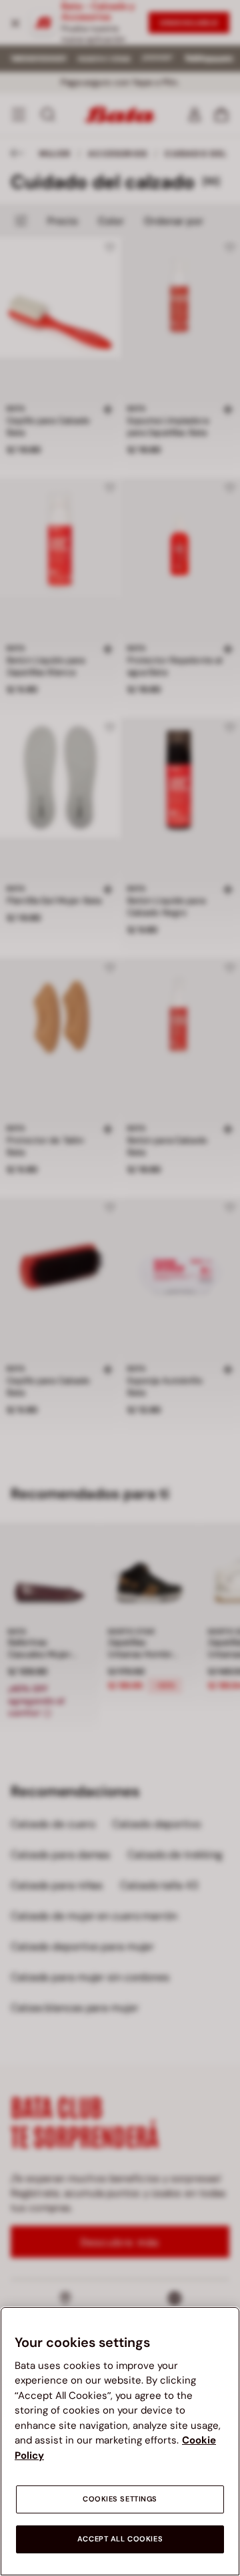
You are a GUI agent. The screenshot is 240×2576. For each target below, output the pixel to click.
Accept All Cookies (120, 2539)
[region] (120, 2441)
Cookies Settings (120, 2499)
